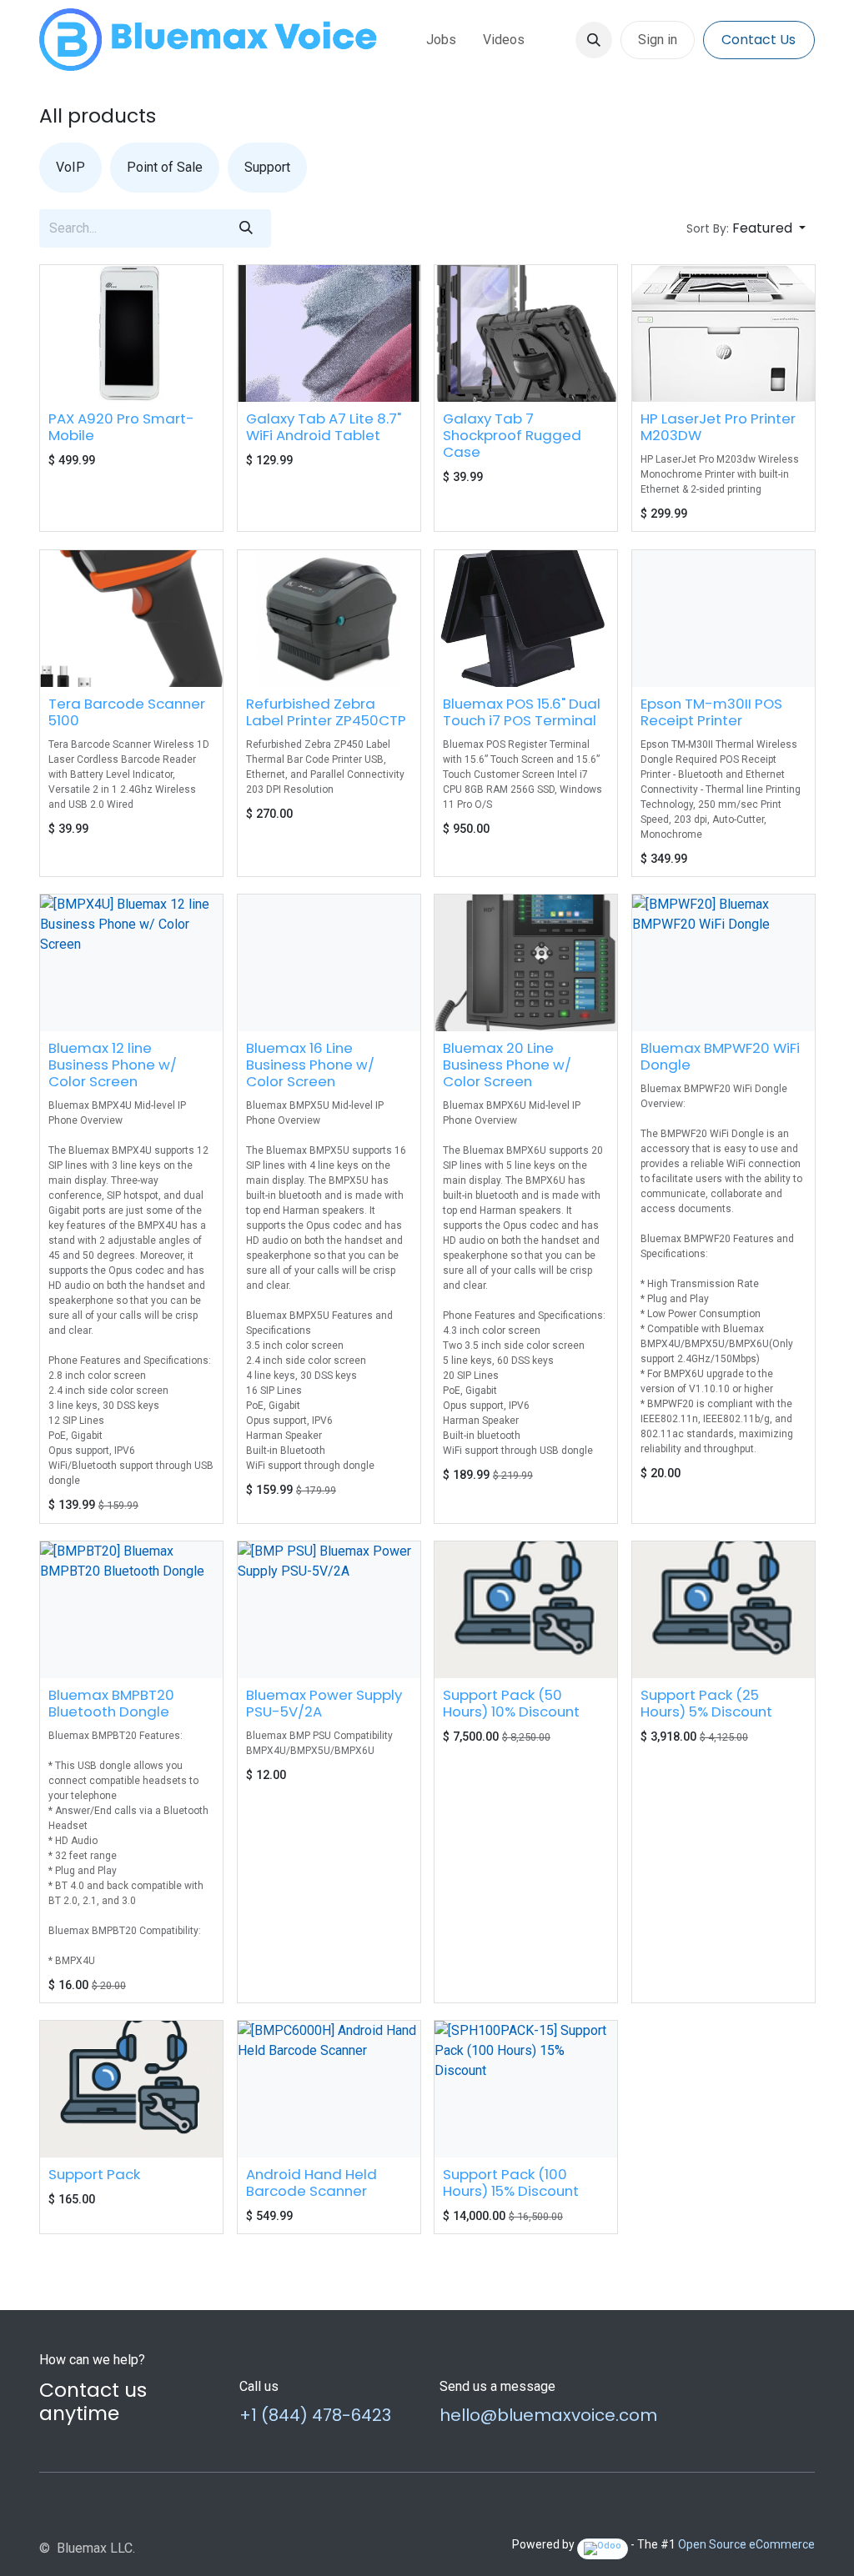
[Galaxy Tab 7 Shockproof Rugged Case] (526, 333)
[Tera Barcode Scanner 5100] (131, 619)
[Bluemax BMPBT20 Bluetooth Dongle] (131, 1610)
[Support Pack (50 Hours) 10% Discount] (526, 1610)
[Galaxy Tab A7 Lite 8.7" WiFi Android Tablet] (329, 333)
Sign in (658, 40)
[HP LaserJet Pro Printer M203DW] (723, 333)
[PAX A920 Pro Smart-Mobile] (131, 333)
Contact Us (759, 40)
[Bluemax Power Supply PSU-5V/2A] (329, 1610)
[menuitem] (441, 40)
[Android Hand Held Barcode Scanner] (329, 2089)
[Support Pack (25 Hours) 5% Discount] (723, 1610)
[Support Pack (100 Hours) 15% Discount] (526, 2089)
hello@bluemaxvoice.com (548, 2415)
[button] (594, 40)
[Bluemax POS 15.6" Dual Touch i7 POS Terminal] (526, 619)
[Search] (246, 228)
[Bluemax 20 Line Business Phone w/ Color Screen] (526, 963)
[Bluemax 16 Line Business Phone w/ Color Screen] (329, 963)
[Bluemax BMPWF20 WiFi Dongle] (723, 963)
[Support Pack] (131, 2089)
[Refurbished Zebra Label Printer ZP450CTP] (329, 619)
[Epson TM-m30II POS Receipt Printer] (723, 619)
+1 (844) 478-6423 (315, 2415)
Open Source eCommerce (746, 2544)
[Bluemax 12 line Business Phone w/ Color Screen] (131, 963)
